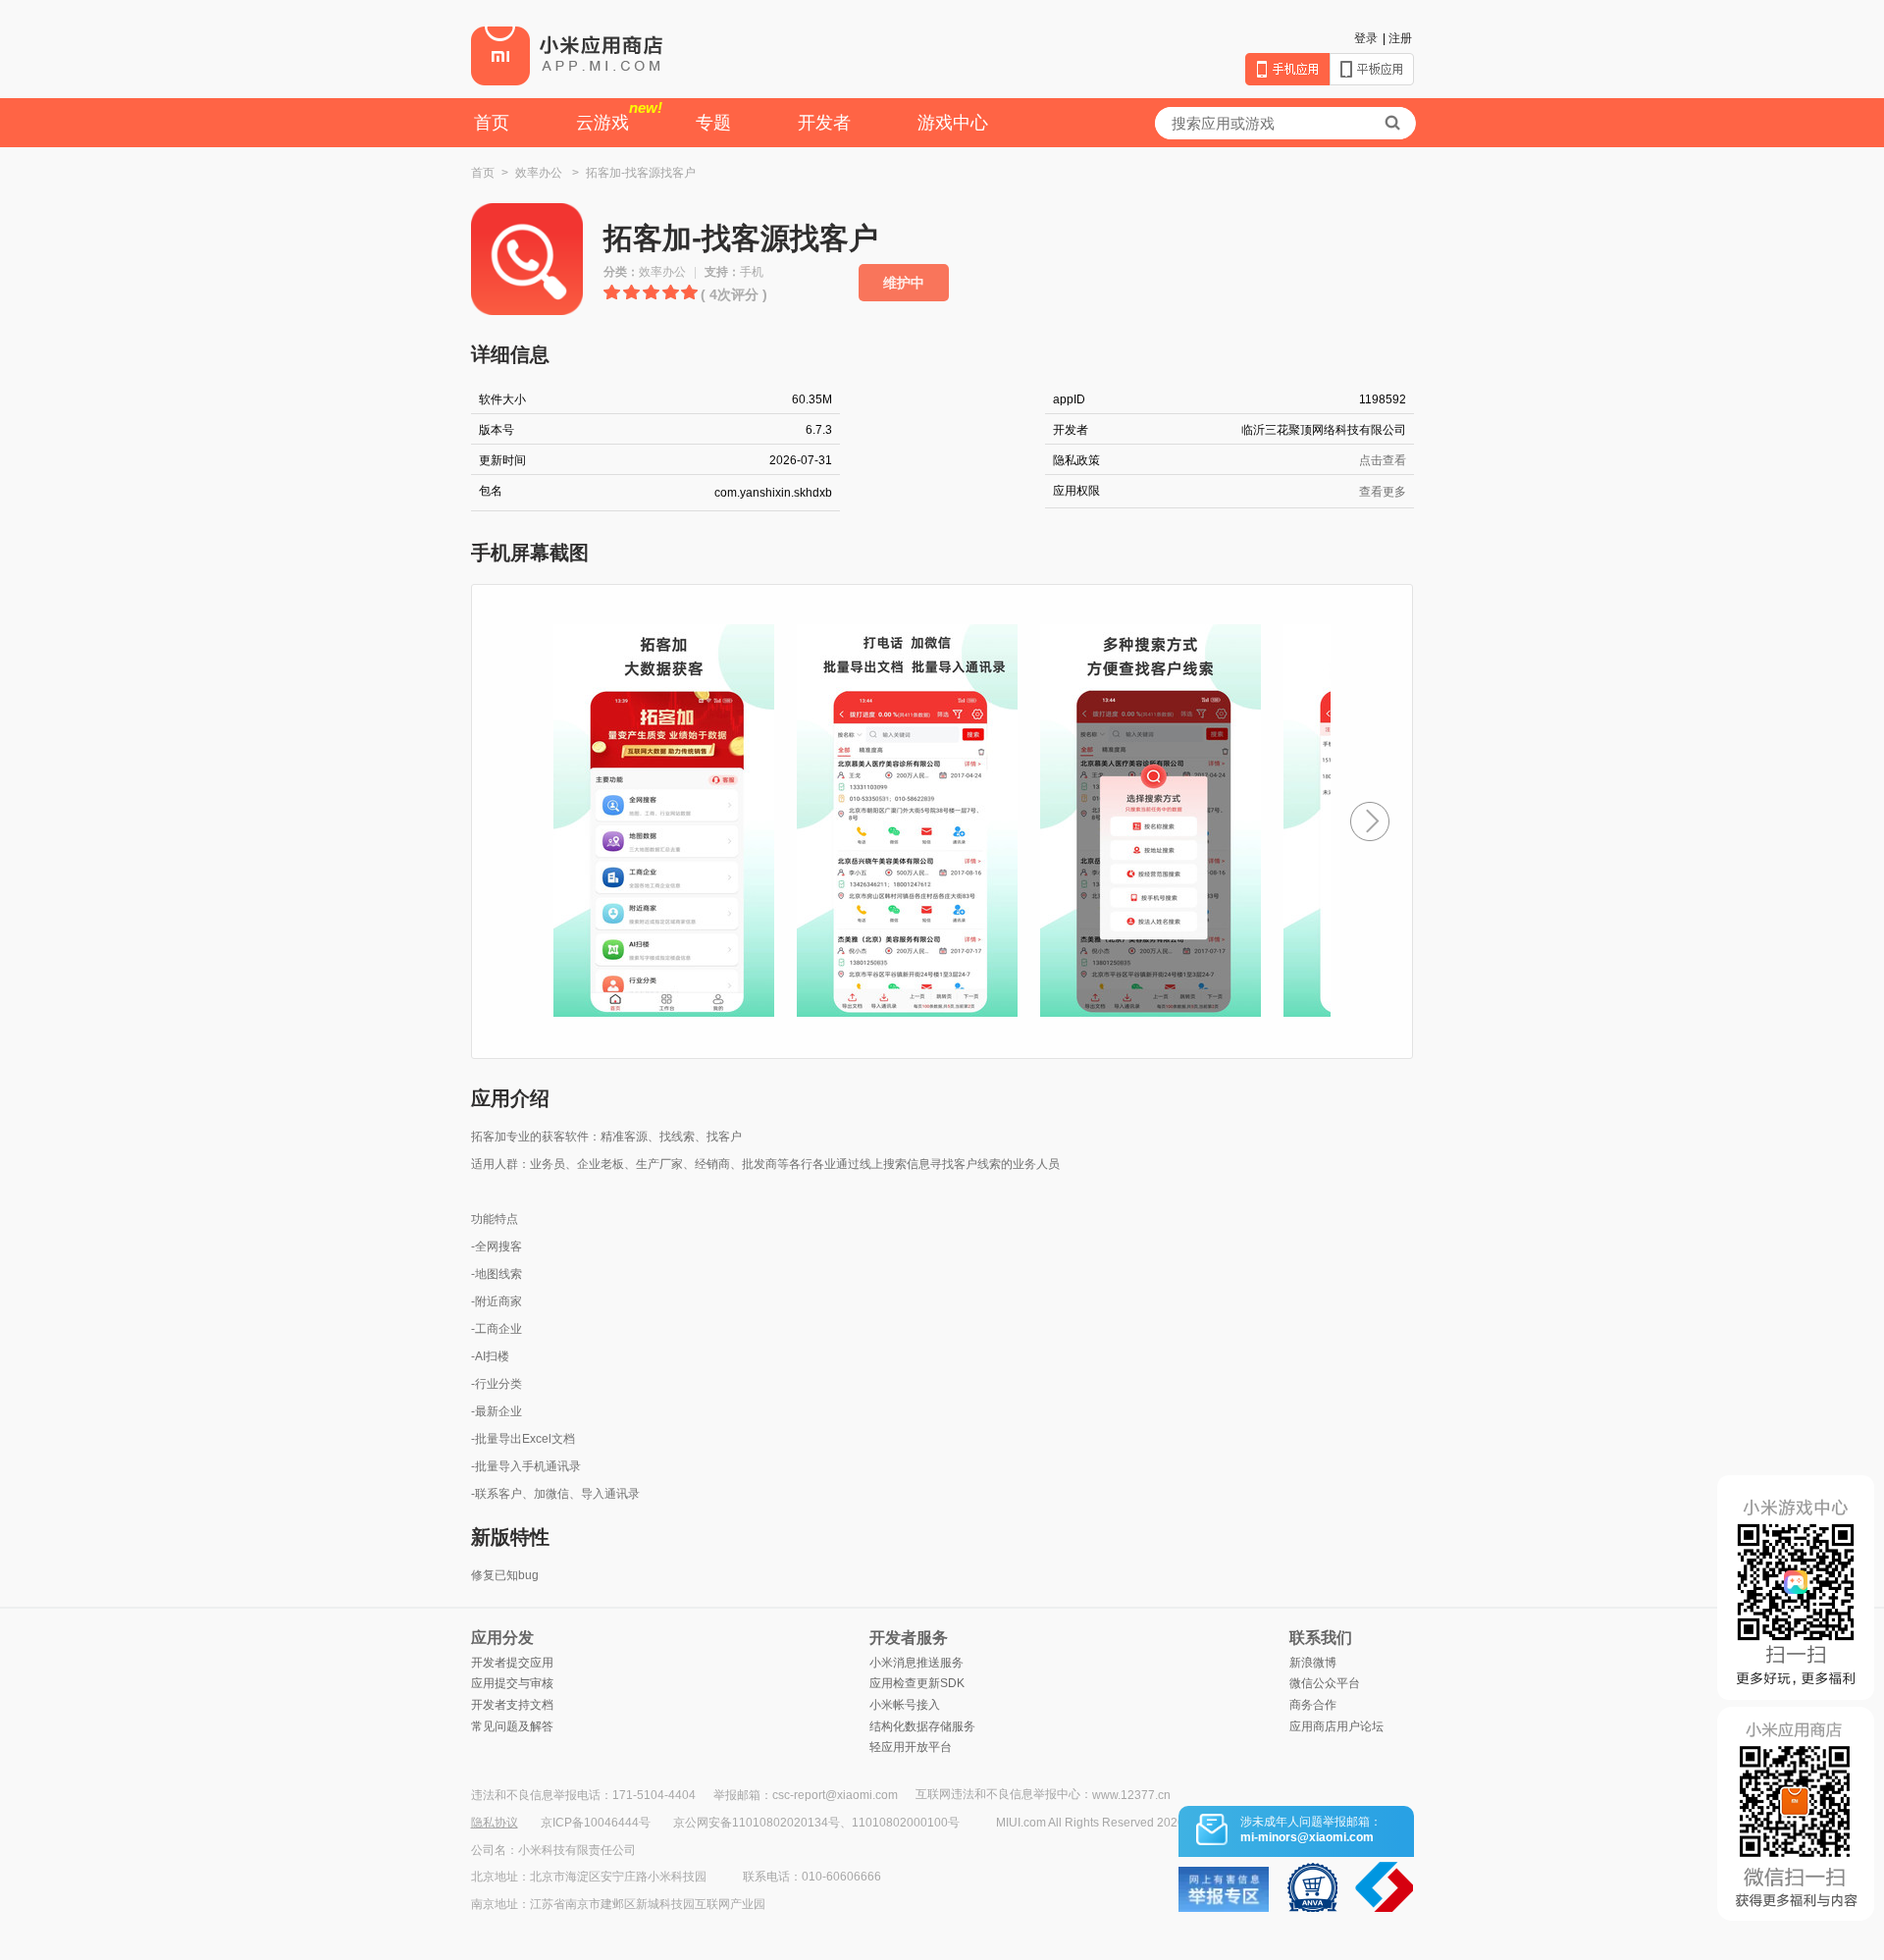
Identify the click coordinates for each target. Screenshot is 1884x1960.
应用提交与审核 (512, 1683)
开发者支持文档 (512, 1705)
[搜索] (1392, 123)
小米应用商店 (567, 55)
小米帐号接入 (905, 1705)
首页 (492, 123)
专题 (713, 123)
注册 (1400, 38)
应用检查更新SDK (917, 1683)
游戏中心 (953, 123)
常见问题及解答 (512, 1726)
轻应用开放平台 (911, 1747)
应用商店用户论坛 (1336, 1726)
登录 (1366, 38)
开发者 (824, 123)
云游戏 (619, 116)
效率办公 (539, 173)
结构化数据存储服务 (922, 1726)
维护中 (904, 283)
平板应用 (1372, 69)
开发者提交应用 (512, 1663)
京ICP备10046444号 (596, 1823)
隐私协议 (495, 1823)
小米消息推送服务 (916, 1663)
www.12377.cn (1131, 1795)
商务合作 (1313, 1705)
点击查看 (1383, 460)
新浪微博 (1313, 1663)
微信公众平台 (1325, 1683)
